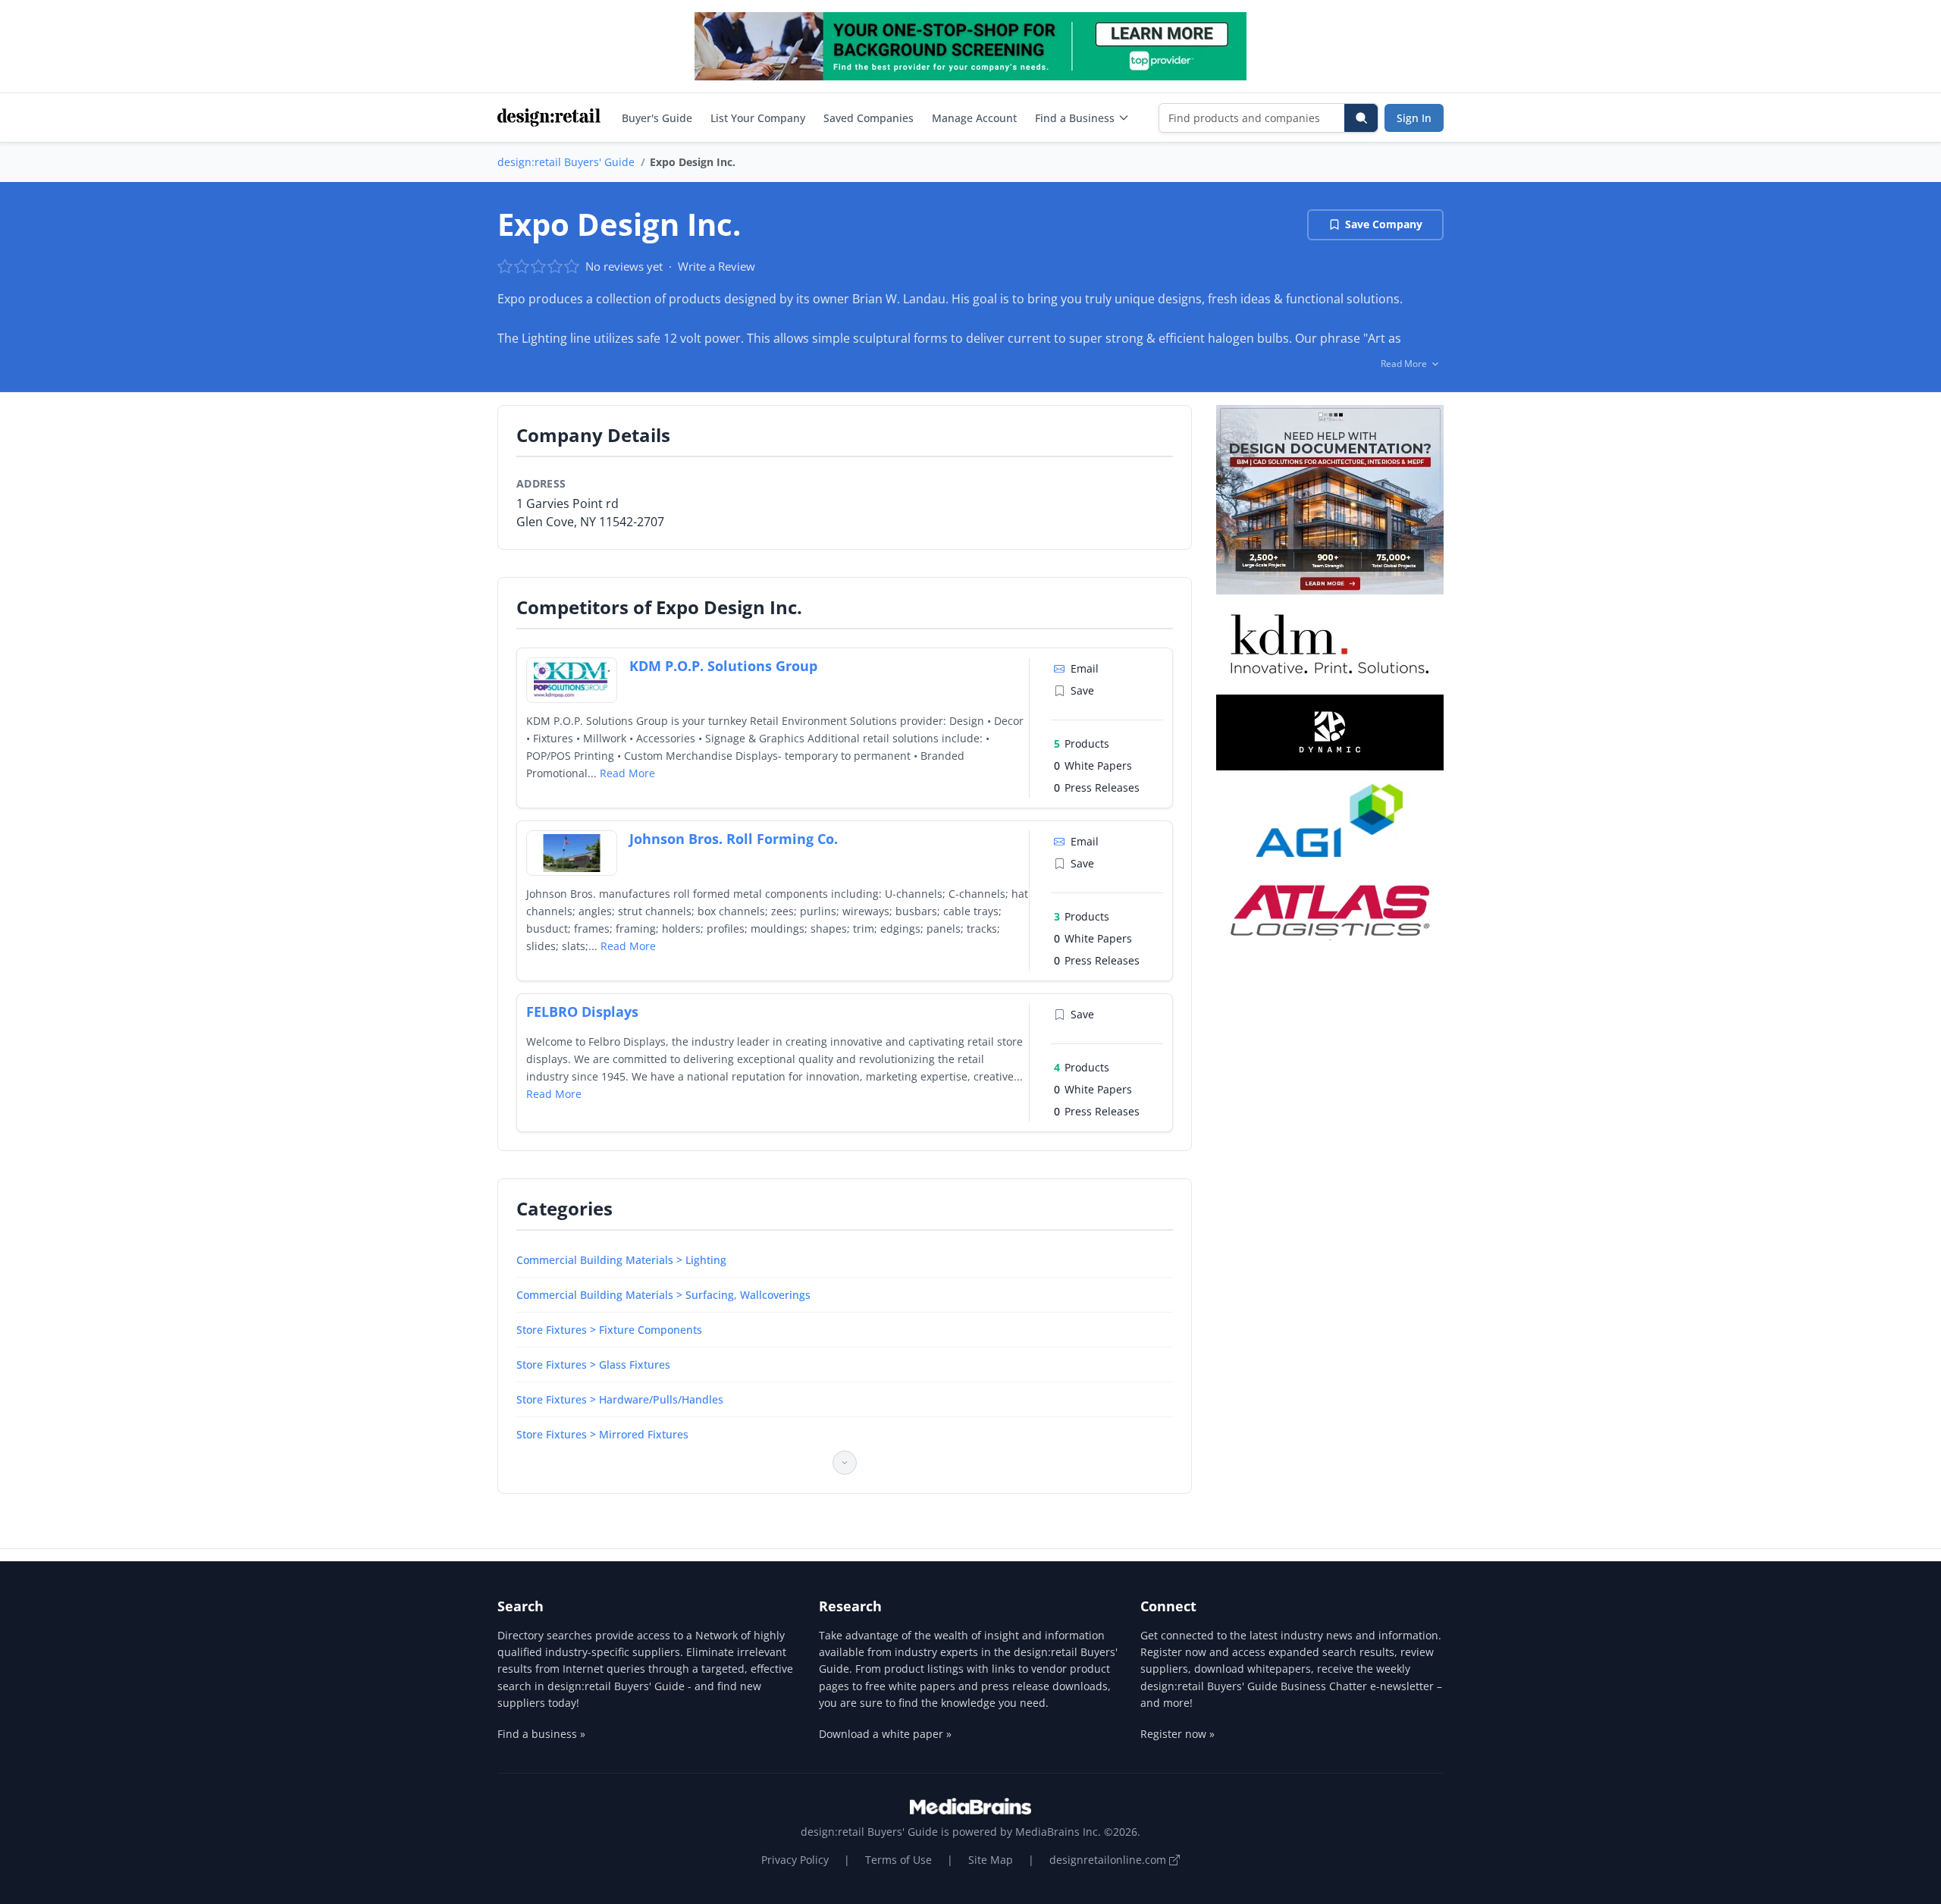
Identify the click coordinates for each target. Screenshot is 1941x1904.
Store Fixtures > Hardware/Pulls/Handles (620, 1399)
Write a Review (717, 266)
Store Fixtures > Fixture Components (609, 1330)
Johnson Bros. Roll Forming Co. (734, 839)
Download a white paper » (885, 1734)
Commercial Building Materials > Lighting (621, 1260)
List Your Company (758, 118)
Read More (627, 773)
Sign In (1414, 118)
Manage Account (974, 118)
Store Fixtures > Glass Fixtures (593, 1364)
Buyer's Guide (657, 118)
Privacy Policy (795, 1860)
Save (1082, 690)
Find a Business (1075, 118)
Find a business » (541, 1734)
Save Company (1384, 224)
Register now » (1177, 1734)
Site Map (991, 1860)
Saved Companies (869, 118)
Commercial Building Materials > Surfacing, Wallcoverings (663, 1295)
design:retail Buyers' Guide (566, 162)
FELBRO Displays (582, 1012)
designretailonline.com (1109, 1860)
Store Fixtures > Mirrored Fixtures (602, 1434)
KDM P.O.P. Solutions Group (723, 666)
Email (1085, 668)
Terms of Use (898, 1860)
